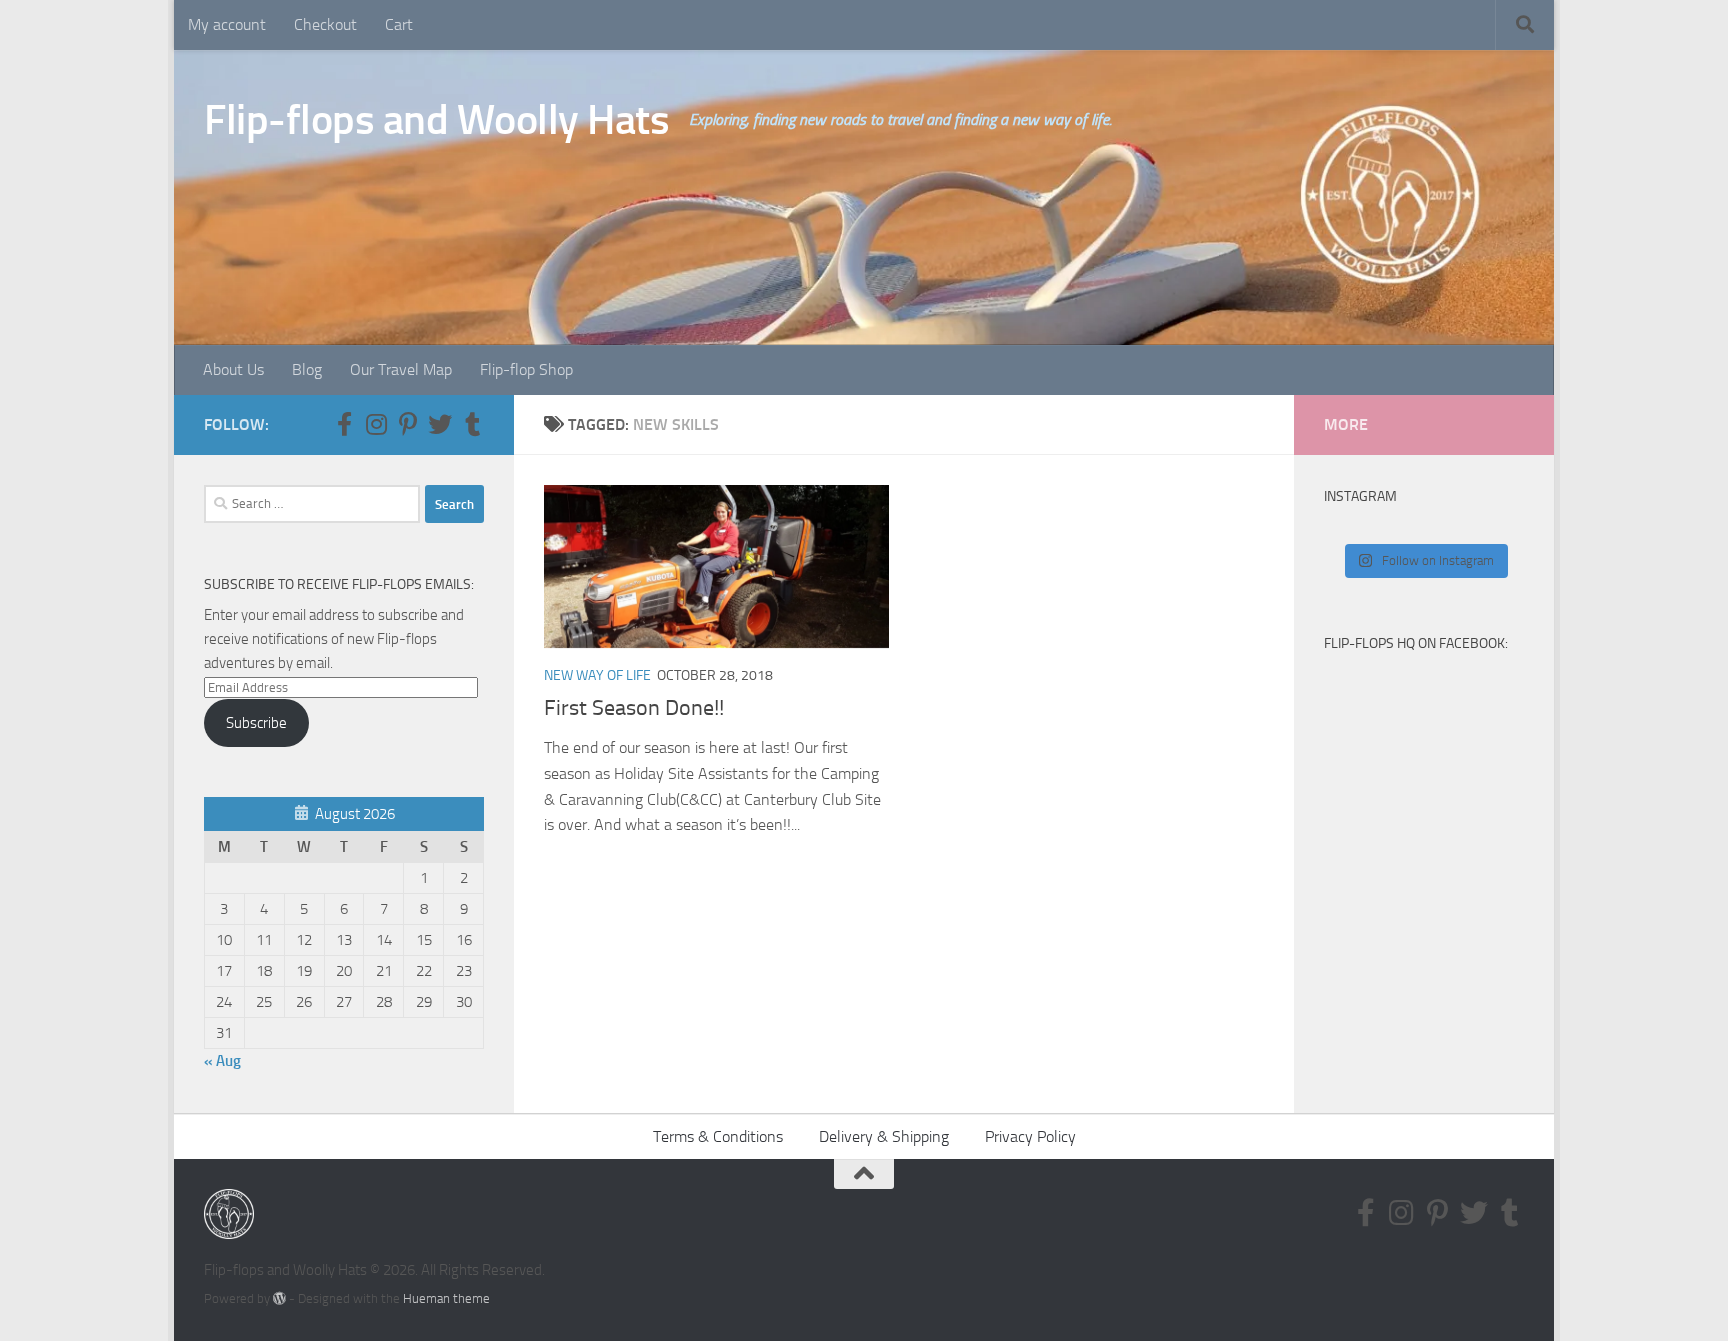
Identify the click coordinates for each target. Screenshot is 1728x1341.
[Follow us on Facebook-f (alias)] (344, 424)
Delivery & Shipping (884, 1136)
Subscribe (256, 723)
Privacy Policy (1030, 1136)
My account (227, 24)
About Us (233, 369)
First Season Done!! (634, 708)
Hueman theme (446, 1298)
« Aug (222, 1061)
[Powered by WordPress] (279, 1298)
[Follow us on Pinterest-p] (408, 424)
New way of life (597, 675)
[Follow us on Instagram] (376, 424)
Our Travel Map (401, 369)
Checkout (325, 24)
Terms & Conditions (718, 1136)
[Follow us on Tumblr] (472, 424)
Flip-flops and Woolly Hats (436, 120)
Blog (307, 369)
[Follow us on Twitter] (440, 424)
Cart (399, 24)
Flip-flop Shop (526, 369)
